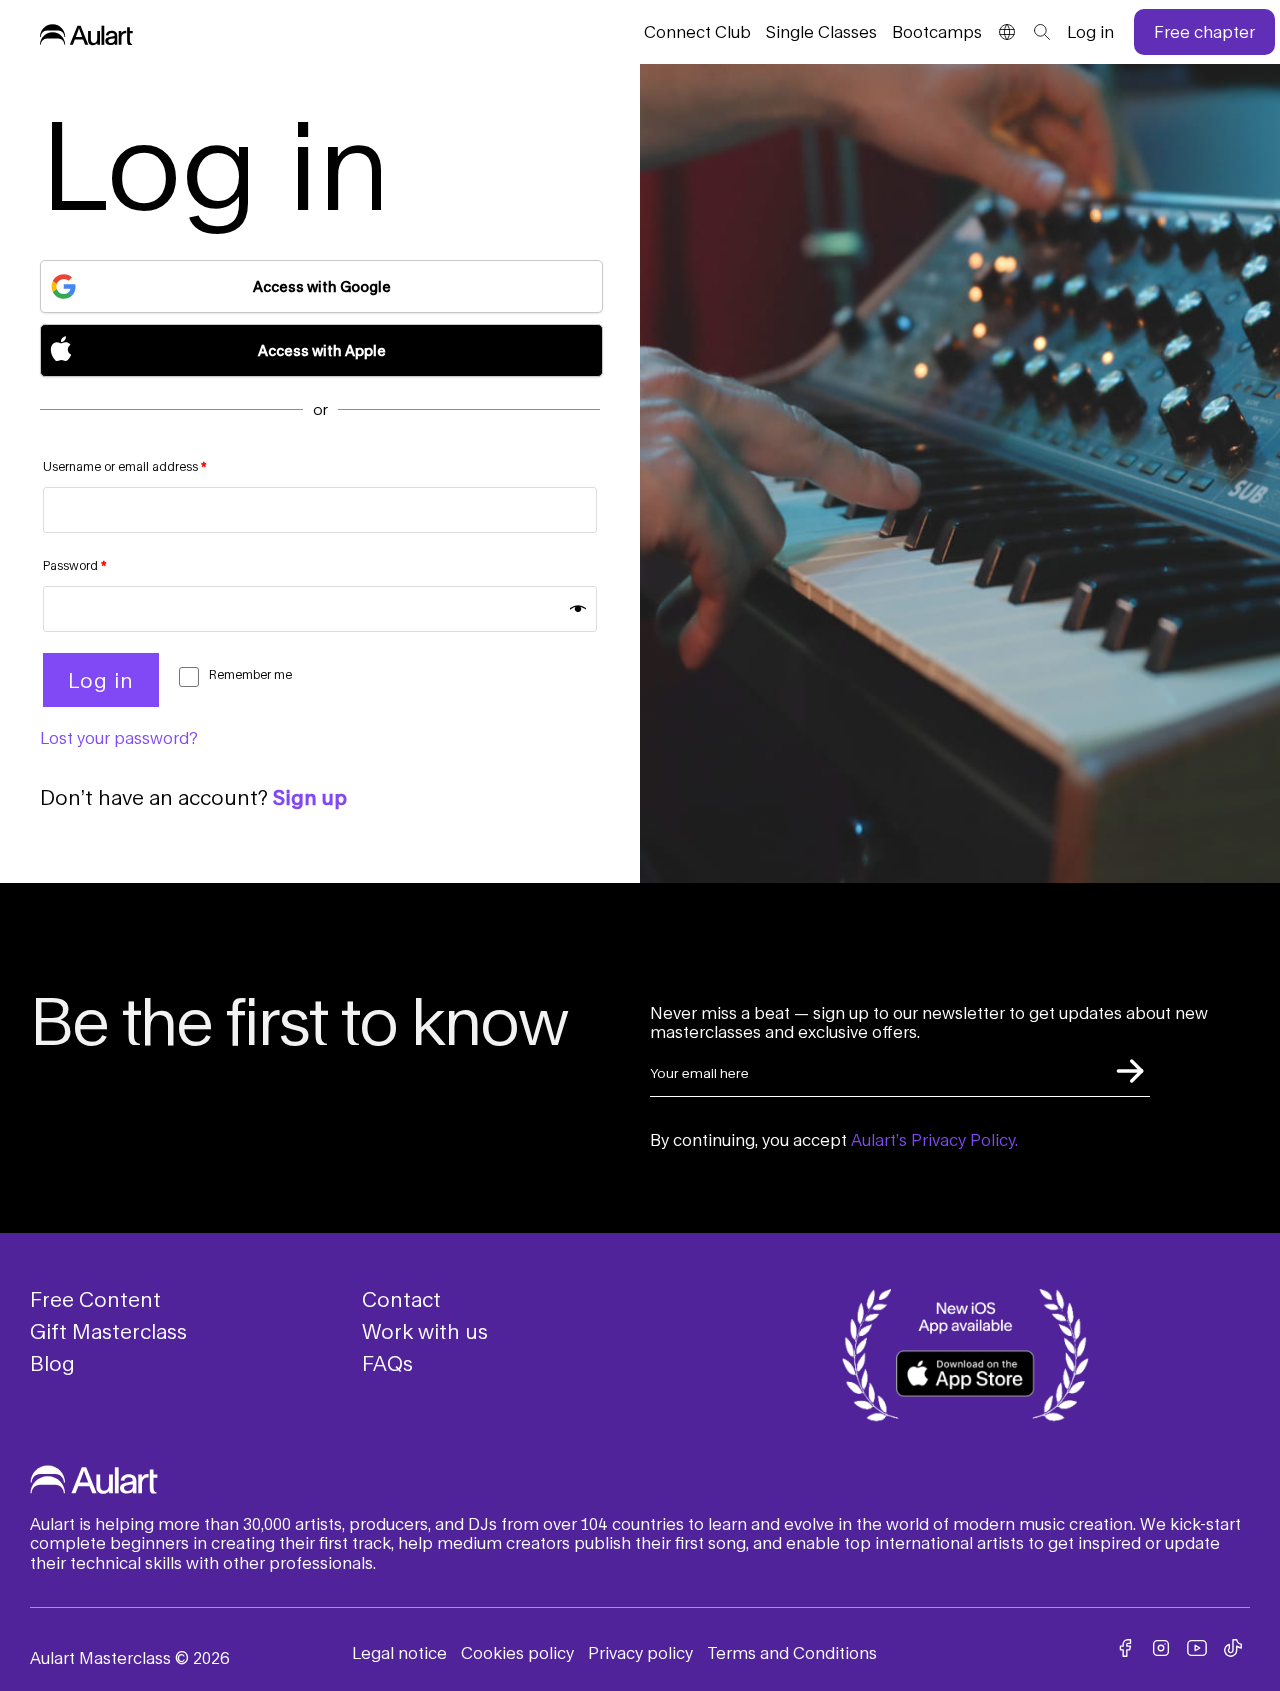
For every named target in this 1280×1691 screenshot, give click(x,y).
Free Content (95, 1299)
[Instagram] (1161, 1648)
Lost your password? (119, 737)
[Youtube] (1197, 1648)
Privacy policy (640, 1652)
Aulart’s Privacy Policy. (934, 1139)
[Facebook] (1125, 1648)
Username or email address (125, 466)
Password (75, 565)
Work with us (425, 1331)
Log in (1090, 31)
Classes (821, 31)
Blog (52, 1363)
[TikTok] (1233, 1648)
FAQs (387, 1363)
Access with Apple (322, 350)
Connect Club (697, 31)
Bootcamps (937, 31)
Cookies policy (517, 1652)
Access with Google (322, 286)
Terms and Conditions (792, 1652)
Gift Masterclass (108, 1331)
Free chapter (1204, 31)
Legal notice (399, 1652)
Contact (401, 1299)
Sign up (310, 797)
